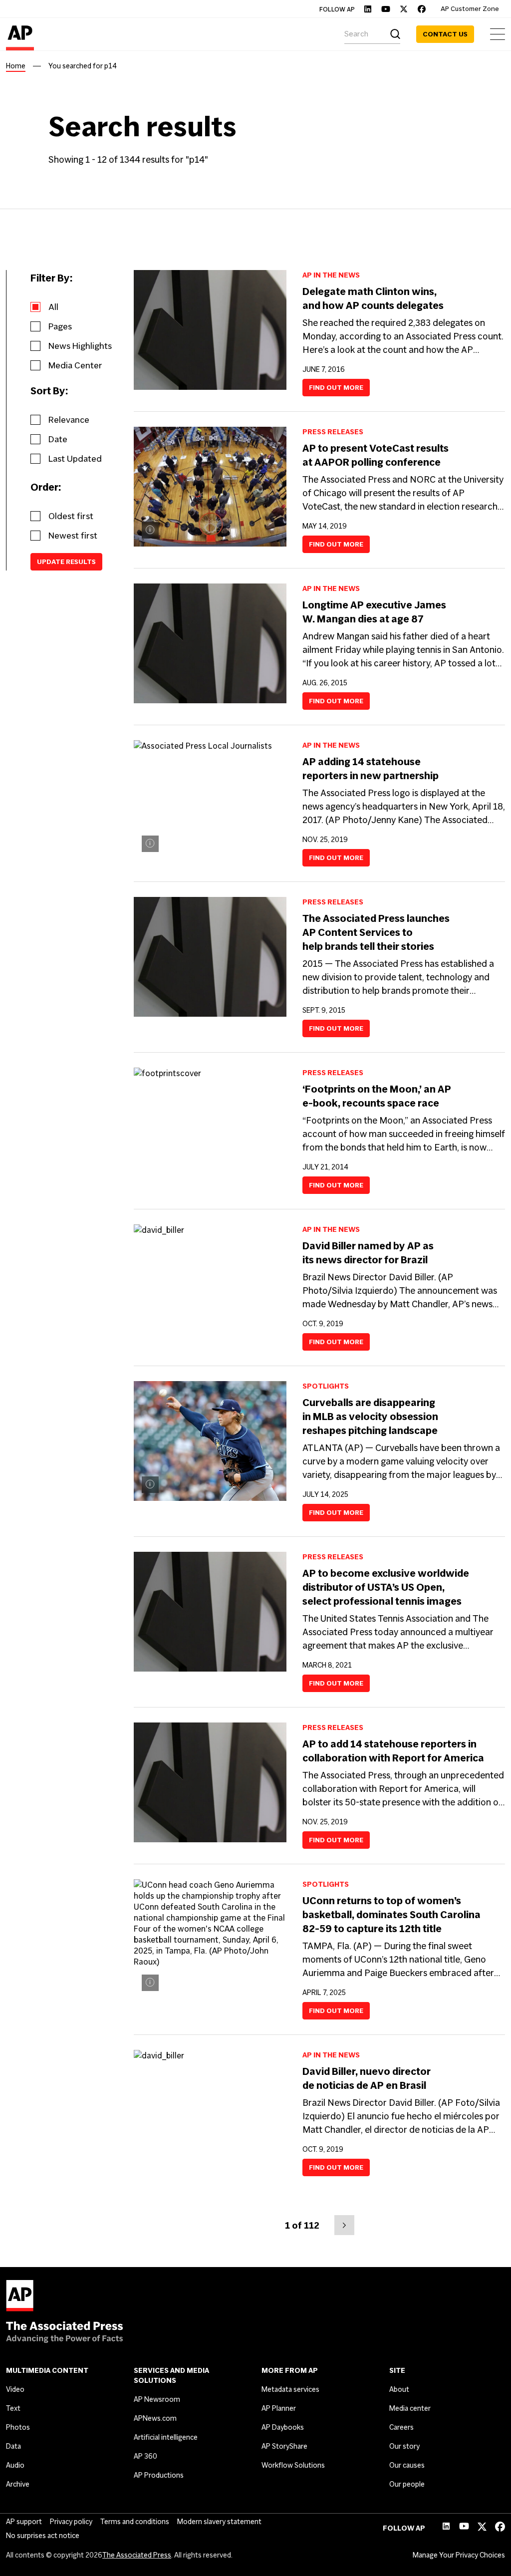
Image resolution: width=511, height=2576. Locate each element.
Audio (15, 2465)
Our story (404, 2446)
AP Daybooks (283, 2427)
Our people (407, 2484)
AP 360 (145, 2456)
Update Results (66, 562)
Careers (401, 2427)
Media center (410, 2408)
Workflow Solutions (293, 2465)
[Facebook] (422, 9)
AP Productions (159, 2475)
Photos (18, 2427)
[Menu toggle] (498, 34)
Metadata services (290, 2389)
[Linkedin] (368, 9)
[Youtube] (386, 9)
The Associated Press (137, 2555)
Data (13, 2446)
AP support (24, 2522)
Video (15, 2389)
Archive (18, 2484)
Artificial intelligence (166, 2437)
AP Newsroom (157, 2399)
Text (13, 2408)
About (399, 2389)
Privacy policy (71, 2522)
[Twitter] (404, 9)
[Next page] (344, 2225)
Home (16, 66)
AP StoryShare (284, 2446)
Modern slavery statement (219, 2522)
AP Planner (279, 2408)
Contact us (445, 34)
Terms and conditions (135, 2522)
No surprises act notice (43, 2536)
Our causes (407, 2465)
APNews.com (155, 2418)
